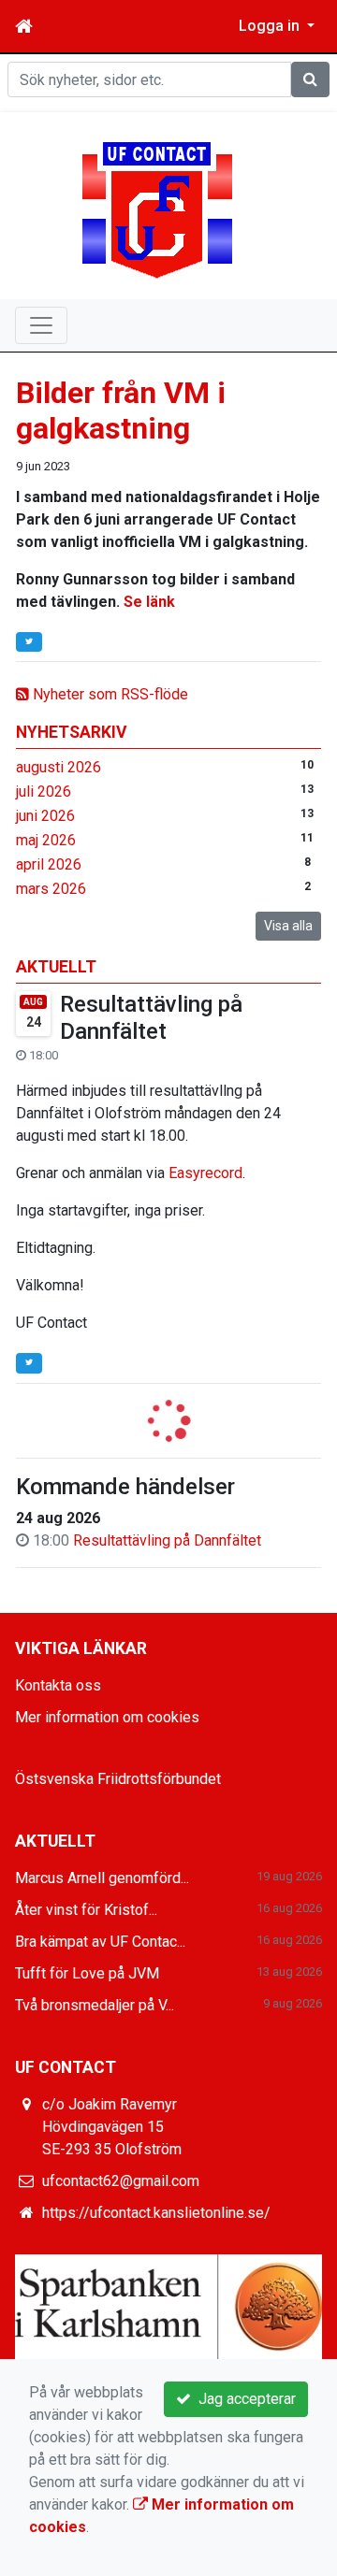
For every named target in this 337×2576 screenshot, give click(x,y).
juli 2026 (44, 792)
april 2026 (49, 864)
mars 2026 (51, 889)
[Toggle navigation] (41, 325)
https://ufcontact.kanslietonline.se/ (156, 2213)
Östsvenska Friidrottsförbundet (118, 1779)
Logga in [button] (271, 26)
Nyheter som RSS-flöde (109, 694)
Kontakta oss (58, 1685)
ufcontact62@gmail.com (121, 2181)
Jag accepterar (243, 2399)
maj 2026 (46, 840)
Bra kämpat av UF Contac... (100, 1942)
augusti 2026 (59, 767)
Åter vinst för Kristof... (86, 1910)
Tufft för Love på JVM (87, 1973)
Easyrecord (205, 1173)
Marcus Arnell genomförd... (102, 1878)
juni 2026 (45, 816)
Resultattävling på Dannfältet (151, 1018)
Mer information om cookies (107, 1717)
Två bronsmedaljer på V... (95, 2005)
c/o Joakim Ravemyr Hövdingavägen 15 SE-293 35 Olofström (112, 2127)
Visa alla (288, 926)
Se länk (149, 602)
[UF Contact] (157, 209)
